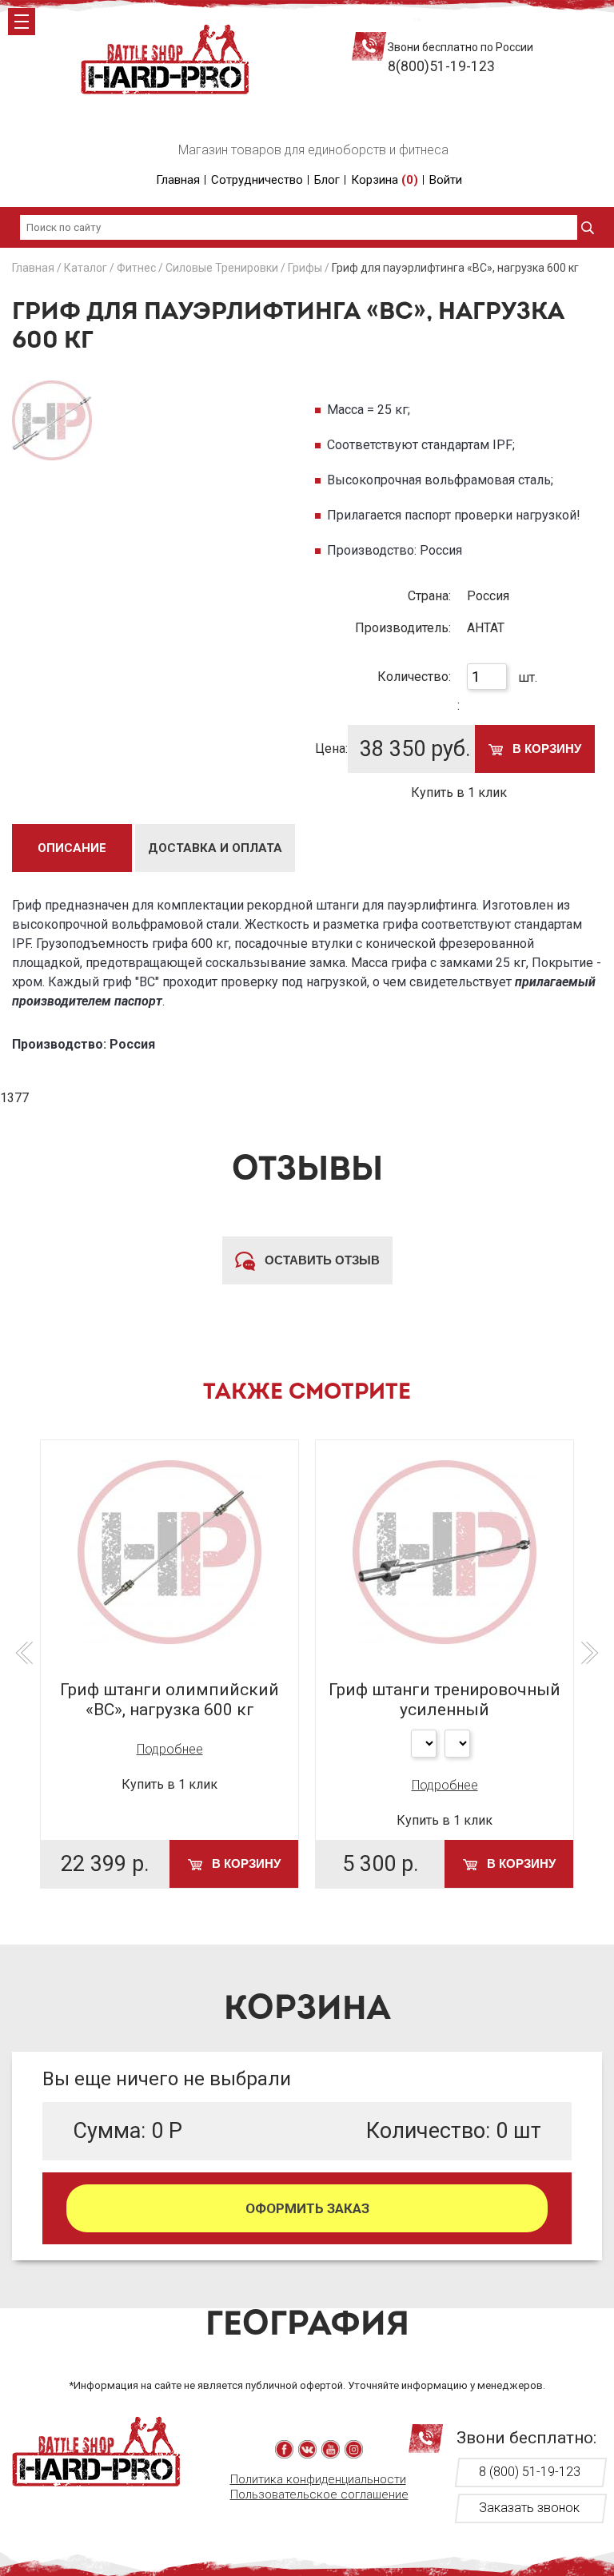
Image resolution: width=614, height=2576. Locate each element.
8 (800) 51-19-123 (530, 2472)
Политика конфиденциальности (318, 2479)
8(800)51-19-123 (441, 66)
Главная (178, 180)
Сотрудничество (257, 180)
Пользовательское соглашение (319, 2494)
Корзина (385, 180)
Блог (327, 180)
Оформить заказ (307, 2208)
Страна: (429, 596)
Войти (446, 180)
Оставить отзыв (321, 1260)
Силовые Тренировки (222, 268)
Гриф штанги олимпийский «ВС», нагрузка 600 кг (169, 1700)
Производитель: (403, 628)
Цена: (331, 749)
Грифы (305, 268)
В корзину (545, 749)
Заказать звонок (529, 2508)
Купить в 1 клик (459, 792)
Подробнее (170, 1749)
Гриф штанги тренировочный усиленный (445, 1700)
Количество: (414, 677)
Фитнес (136, 268)
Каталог (86, 268)
